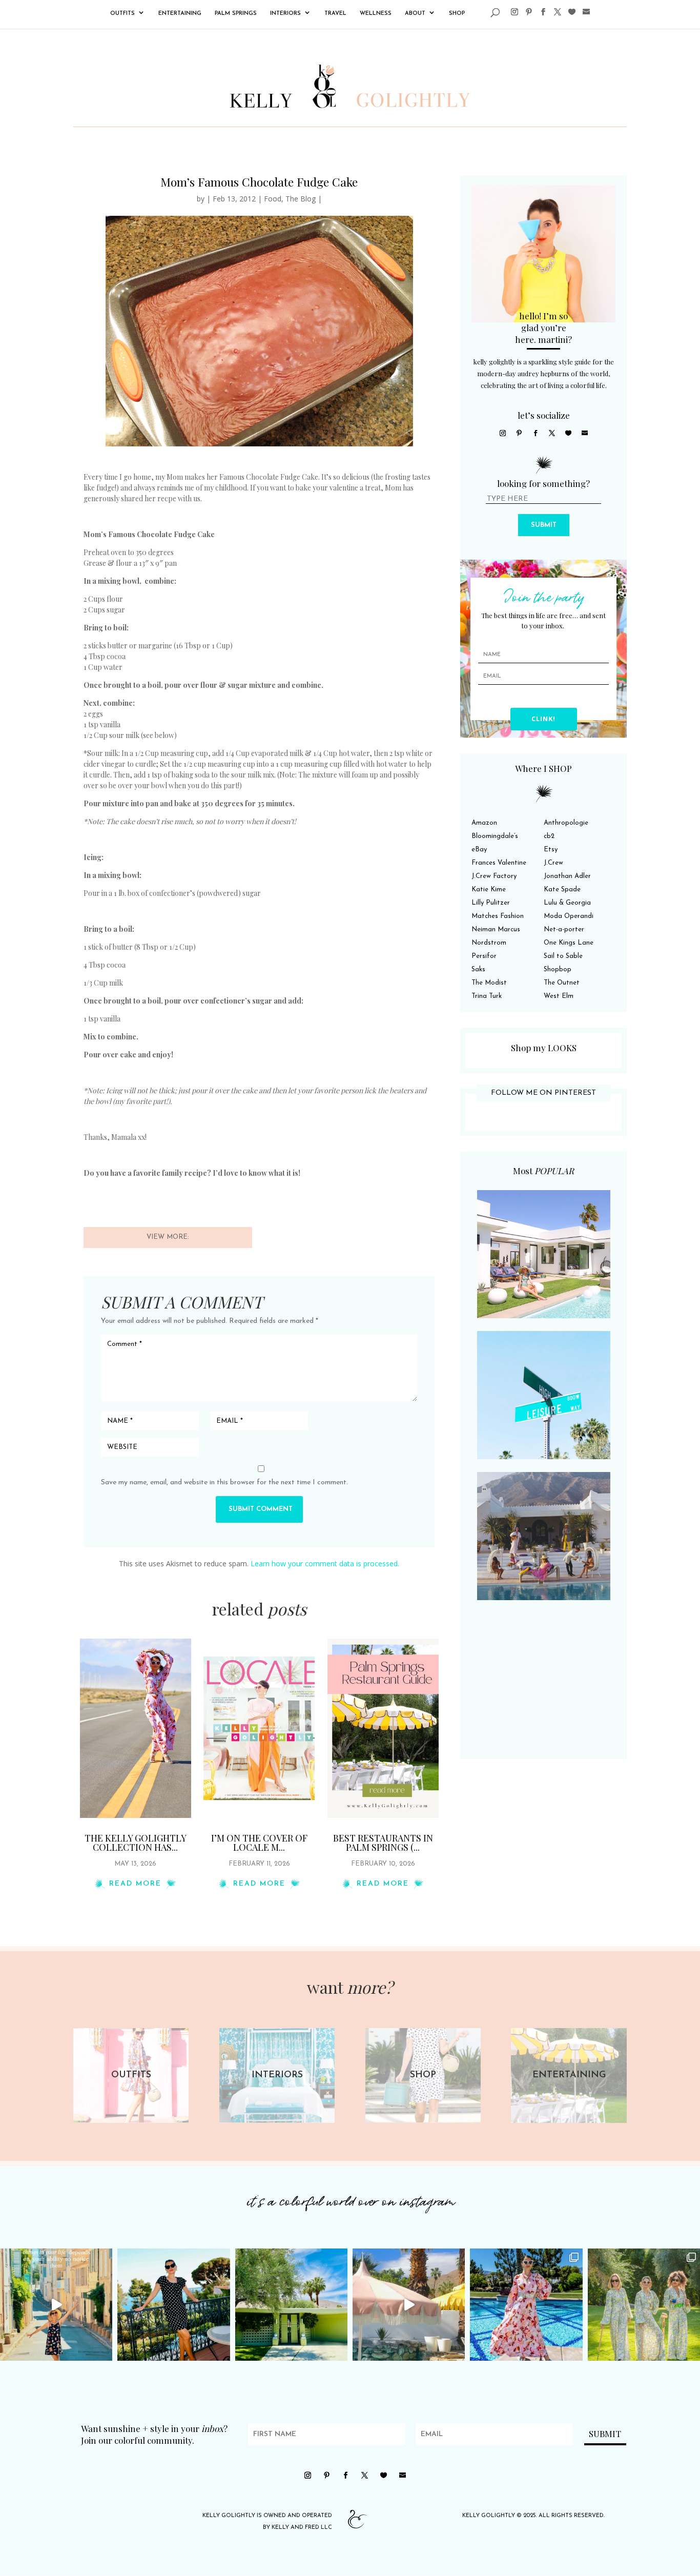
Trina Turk (487, 996)
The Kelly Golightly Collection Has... (136, 1843)
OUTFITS (122, 14)
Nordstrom (489, 943)
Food (273, 199)
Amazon (484, 823)
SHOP (457, 14)
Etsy (551, 850)
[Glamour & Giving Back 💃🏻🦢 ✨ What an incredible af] (526, 2305)
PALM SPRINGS (236, 14)
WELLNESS (376, 14)
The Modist (489, 983)
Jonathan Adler (567, 876)
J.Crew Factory (494, 876)
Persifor (484, 956)
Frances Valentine (499, 863)
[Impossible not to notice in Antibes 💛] (56, 2305)
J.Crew (553, 863)
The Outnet (562, 983)
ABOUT (415, 14)
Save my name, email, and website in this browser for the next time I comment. (224, 1483)
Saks (478, 969)
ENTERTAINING (180, 14)
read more (135, 1884)
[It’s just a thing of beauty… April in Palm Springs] (409, 2305)
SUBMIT (544, 525)
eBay (479, 850)
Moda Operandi (569, 916)
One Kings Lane (569, 943)
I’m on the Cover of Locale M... (259, 1843)
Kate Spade (562, 890)
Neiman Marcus (496, 929)
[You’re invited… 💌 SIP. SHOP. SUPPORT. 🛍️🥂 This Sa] (644, 2305)
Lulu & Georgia (567, 903)
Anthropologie (566, 823)
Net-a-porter (564, 929)
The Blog (301, 199)
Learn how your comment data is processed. (325, 1563)
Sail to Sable (563, 956)
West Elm (559, 996)
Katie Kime (489, 890)
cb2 (549, 836)
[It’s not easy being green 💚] (291, 2305)
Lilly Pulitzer (491, 903)
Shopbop (558, 969)
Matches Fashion (498, 916)
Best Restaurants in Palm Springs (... (383, 1843)
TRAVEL (335, 14)
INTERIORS (285, 14)
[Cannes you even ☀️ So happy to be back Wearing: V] (173, 2305)
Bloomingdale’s (495, 836)
